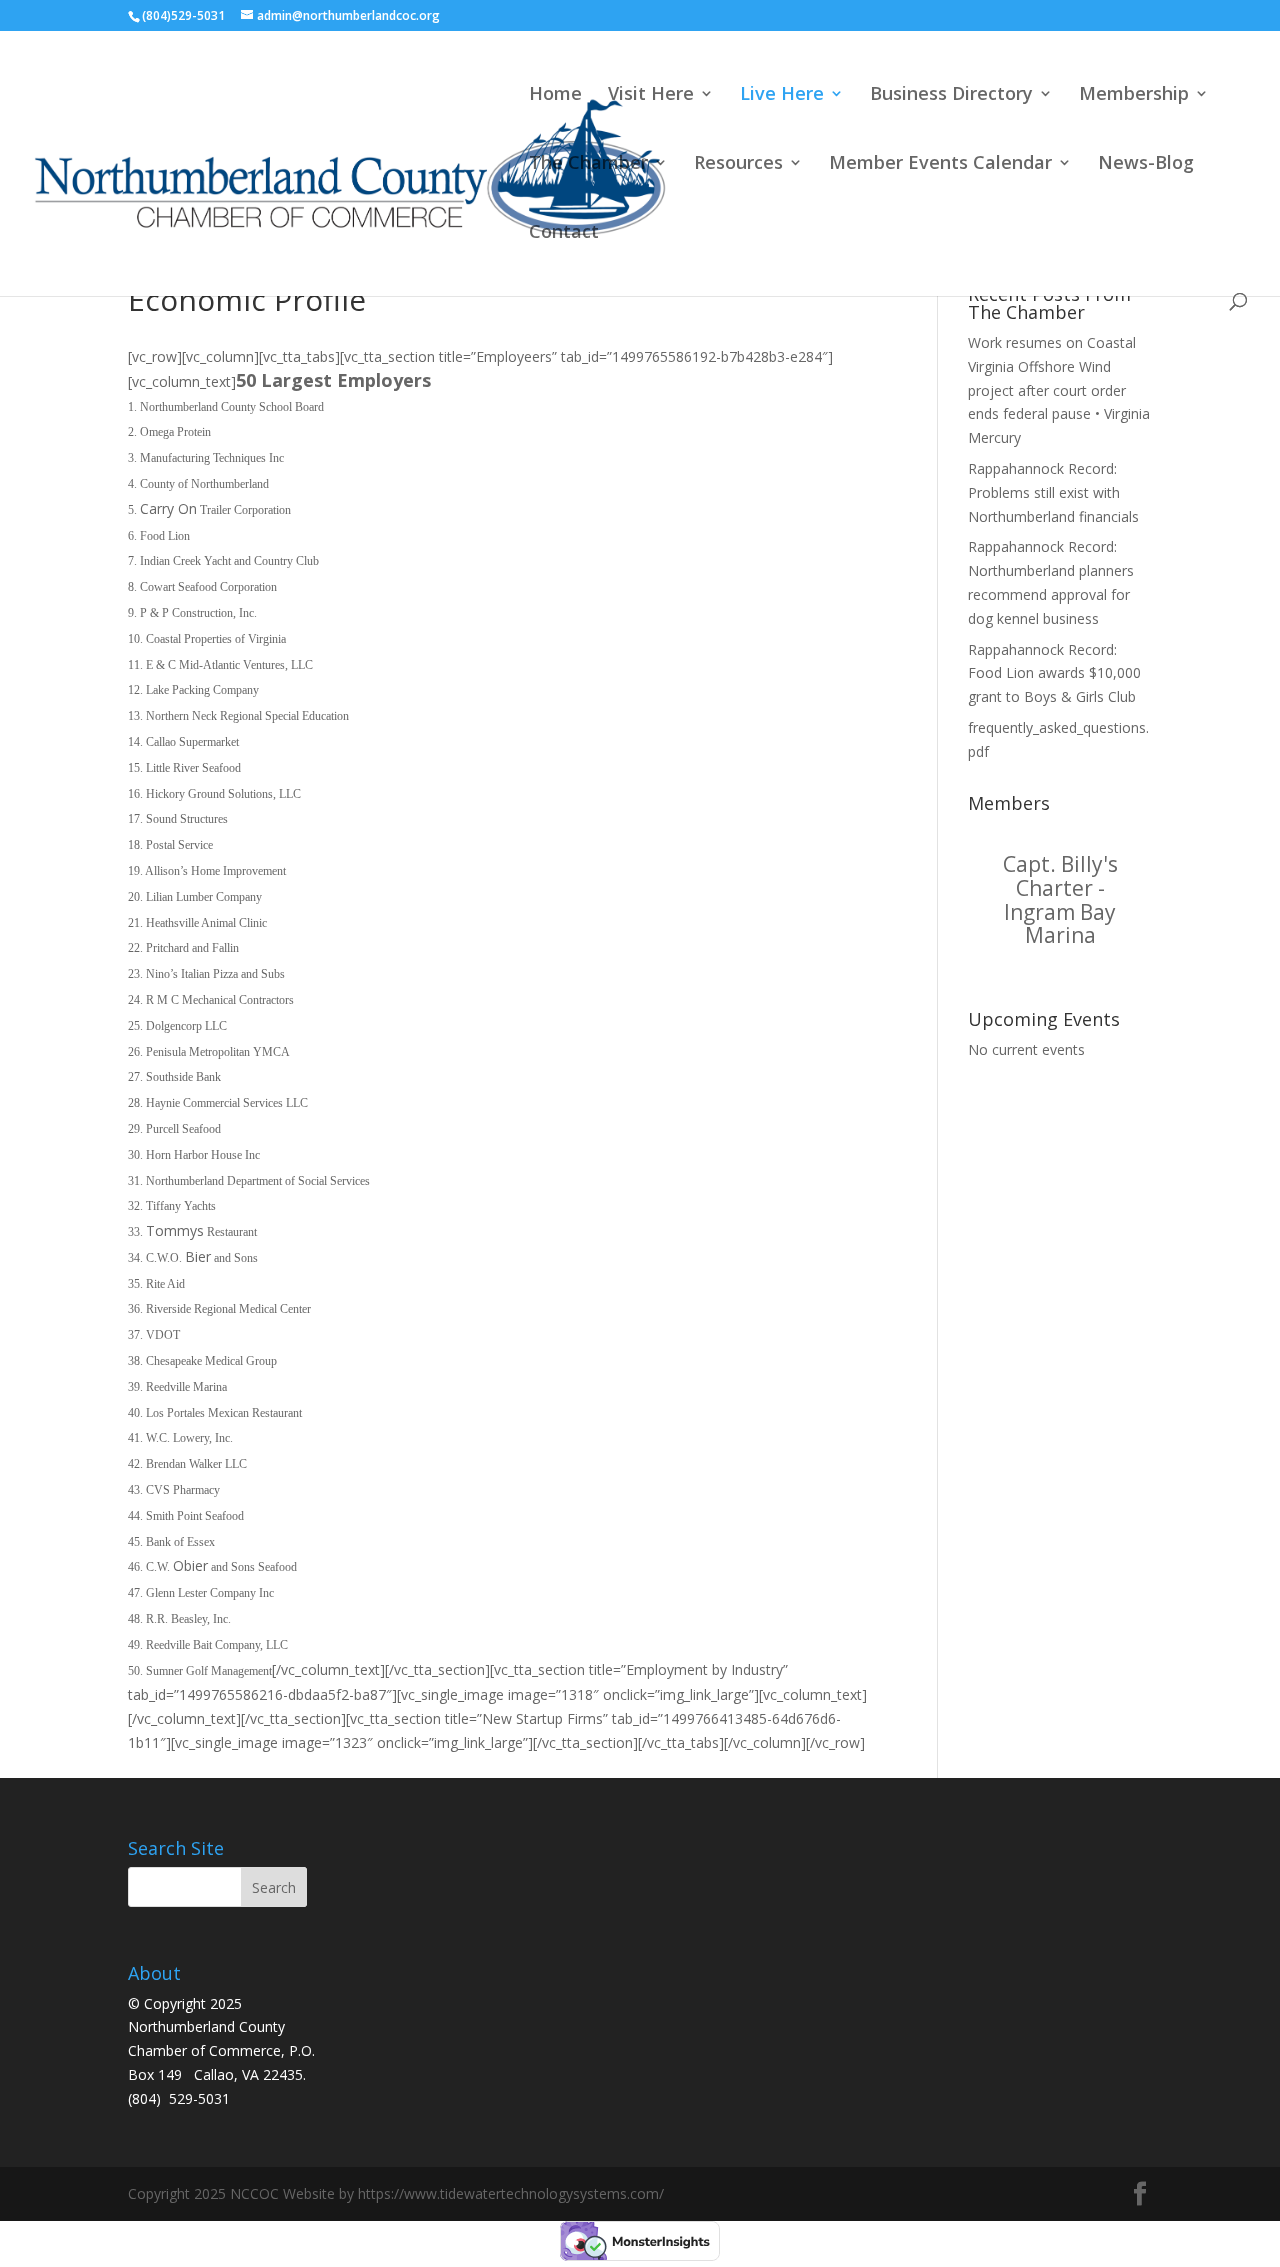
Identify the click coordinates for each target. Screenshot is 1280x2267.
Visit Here (651, 95)
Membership (1134, 95)
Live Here (782, 95)
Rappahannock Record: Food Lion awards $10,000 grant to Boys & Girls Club (1054, 673)
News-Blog (1146, 164)
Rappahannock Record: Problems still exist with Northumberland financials (1053, 492)
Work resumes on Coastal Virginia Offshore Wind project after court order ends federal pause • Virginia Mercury (1059, 390)
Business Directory (951, 95)
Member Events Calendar (940, 164)
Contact (564, 233)
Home (555, 95)
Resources (738, 164)
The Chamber (588, 164)
